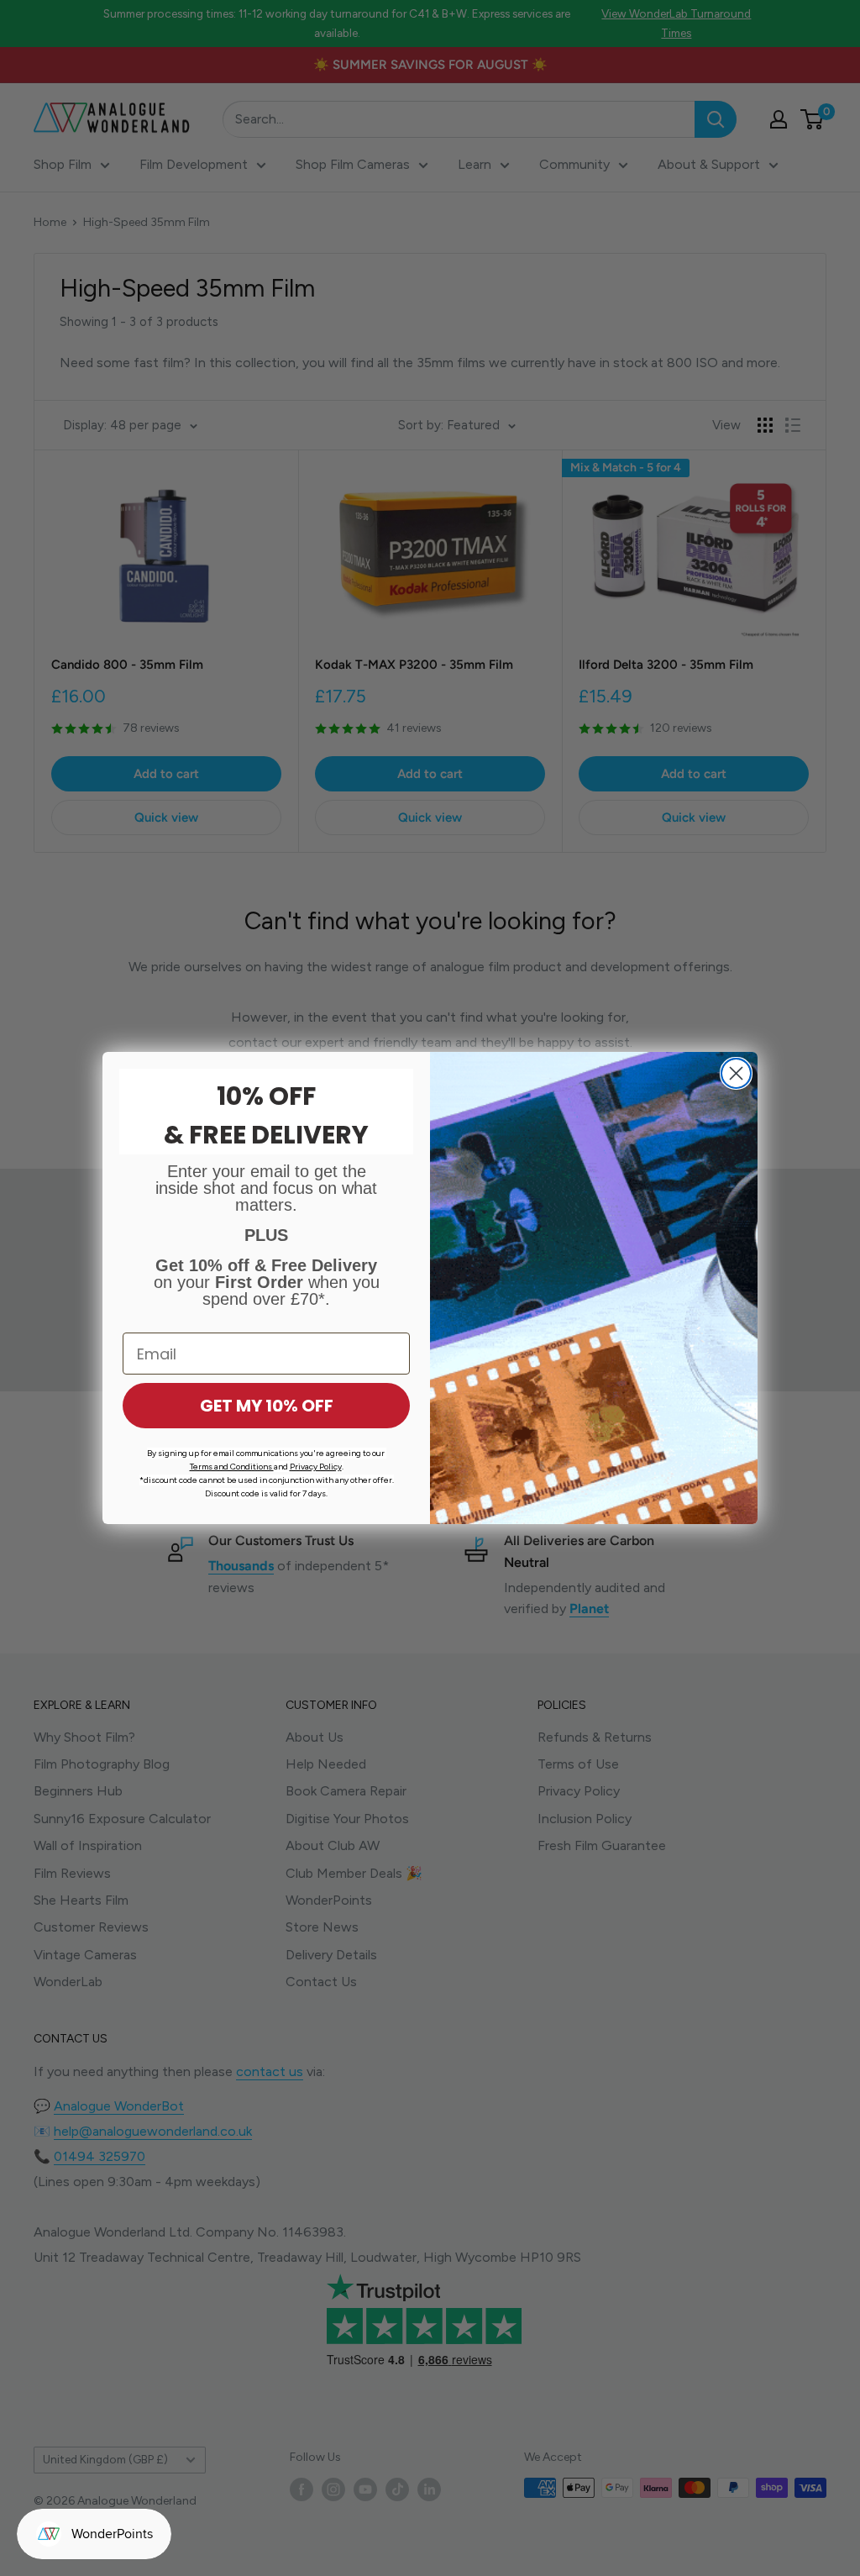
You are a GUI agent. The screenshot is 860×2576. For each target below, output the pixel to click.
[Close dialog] (736, 1073)
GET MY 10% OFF (267, 1406)
